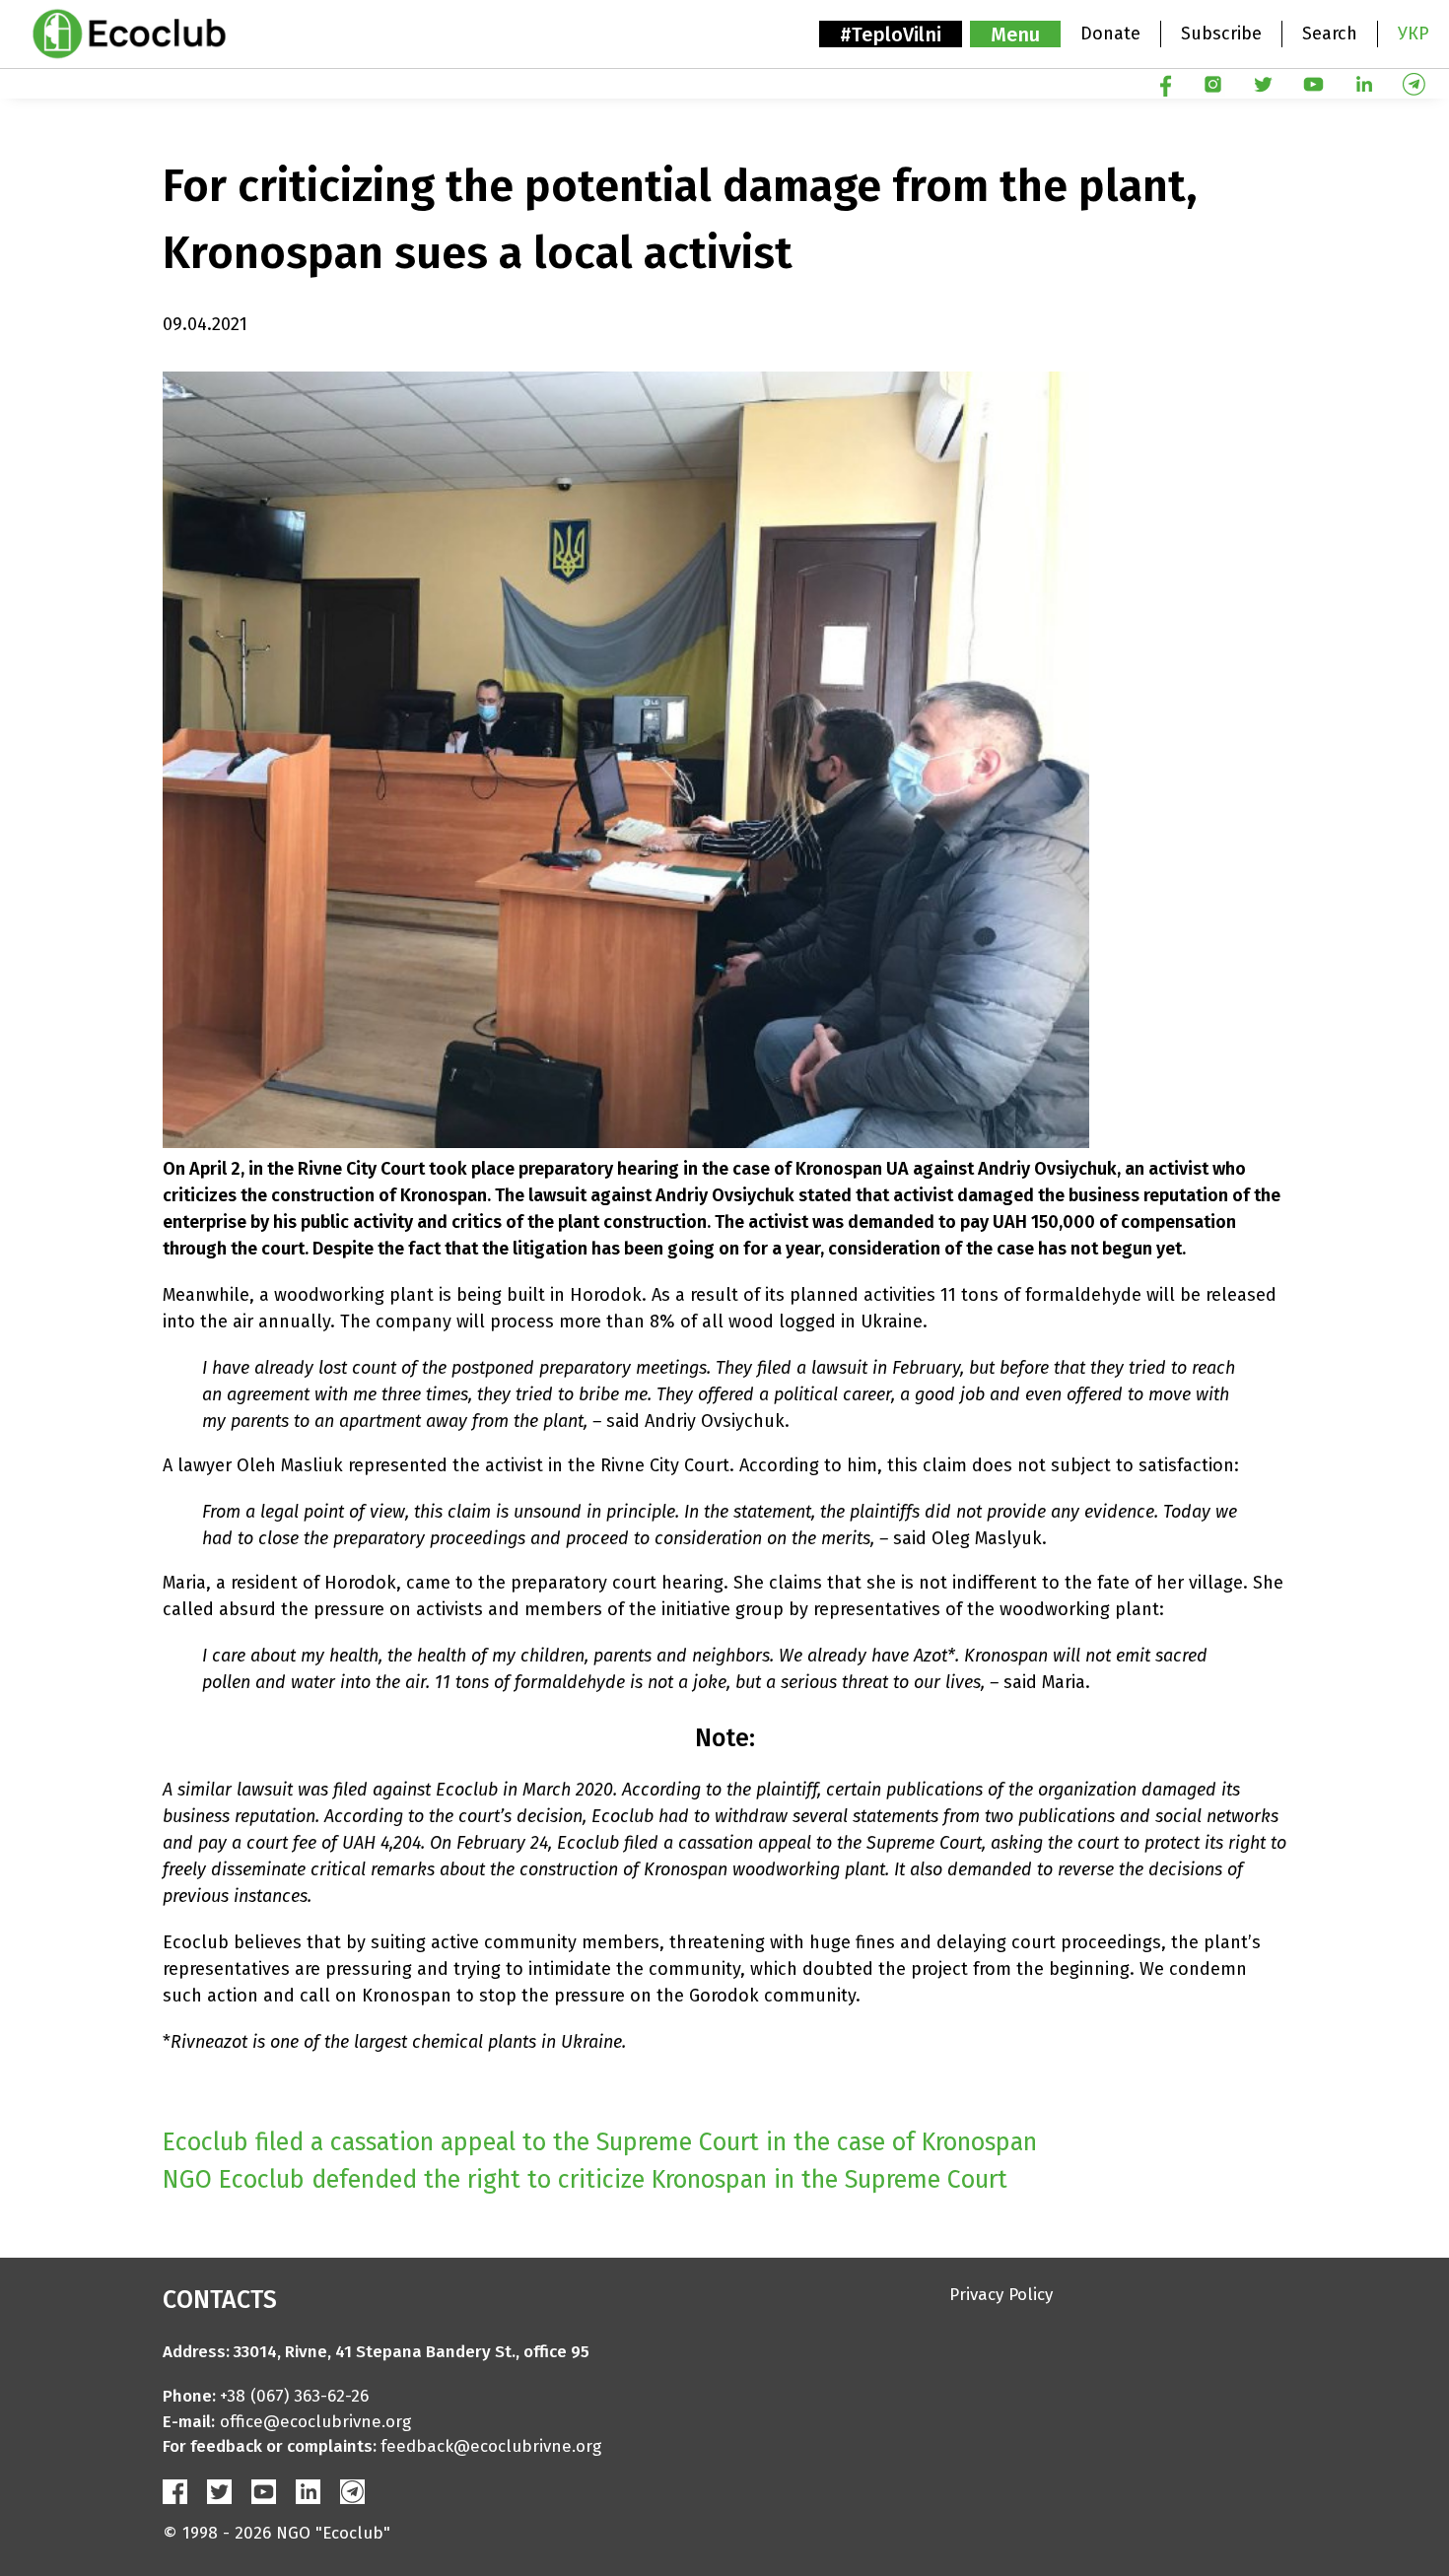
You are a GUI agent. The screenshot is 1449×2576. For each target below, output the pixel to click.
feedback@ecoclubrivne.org (491, 2446)
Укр (1414, 34)
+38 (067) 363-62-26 (294, 2396)
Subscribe (1221, 34)
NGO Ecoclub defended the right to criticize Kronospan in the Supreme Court (585, 2180)
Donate (1110, 34)
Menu (1015, 34)
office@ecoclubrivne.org (315, 2422)
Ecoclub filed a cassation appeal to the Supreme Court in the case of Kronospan (600, 2142)
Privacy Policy (1001, 2295)
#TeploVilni (891, 34)
